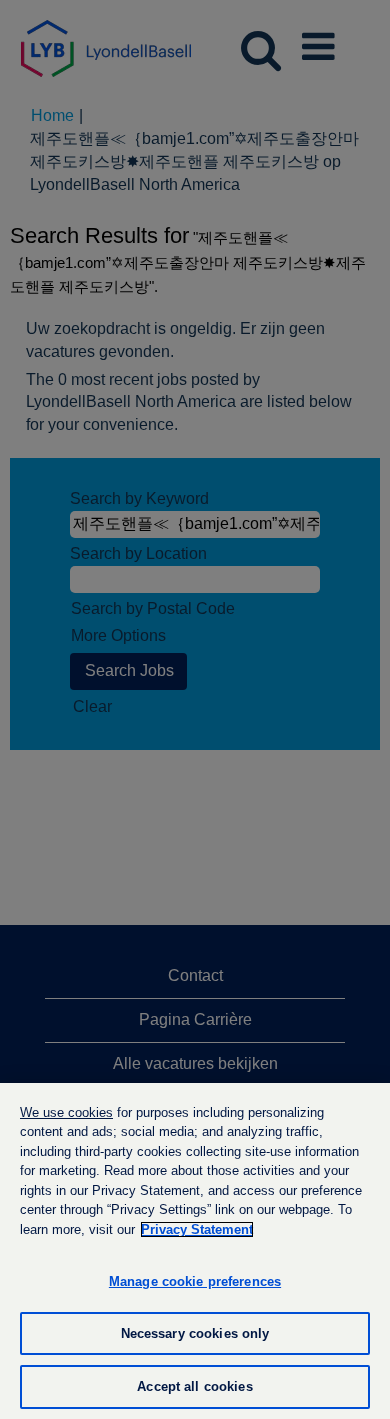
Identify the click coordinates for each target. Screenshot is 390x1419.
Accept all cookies (194, 1386)
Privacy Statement (197, 1229)
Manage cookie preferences (195, 1281)
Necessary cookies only (195, 1333)
